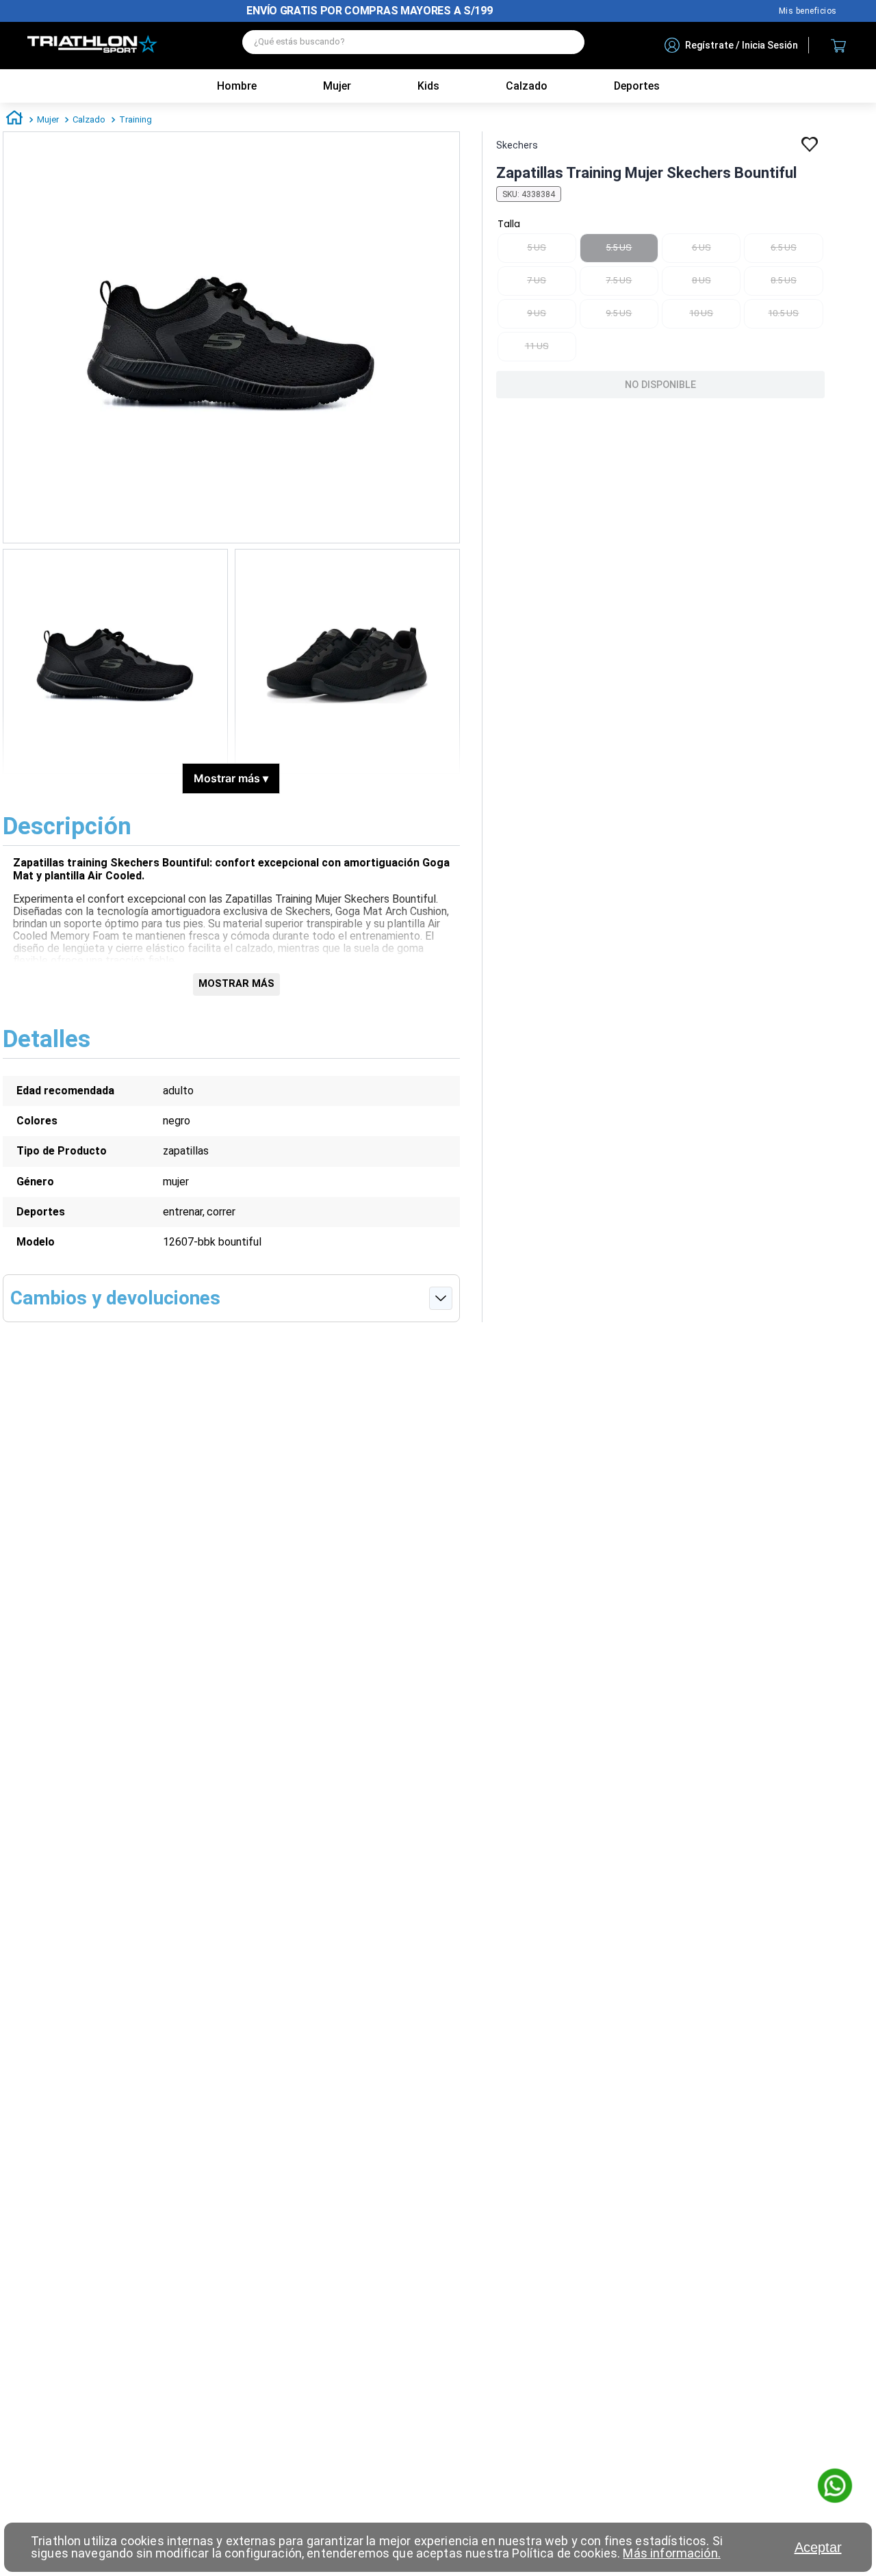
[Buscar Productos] (567, 42)
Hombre (237, 86)
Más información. (671, 2553)
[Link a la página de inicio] (14, 120)
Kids (428, 86)
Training (136, 119)
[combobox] (413, 46)
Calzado (89, 119)
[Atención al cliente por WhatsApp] (835, 2487)
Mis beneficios (808, 11)
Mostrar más (231, 778)
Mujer (337, 86)
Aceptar (818, 2547)
